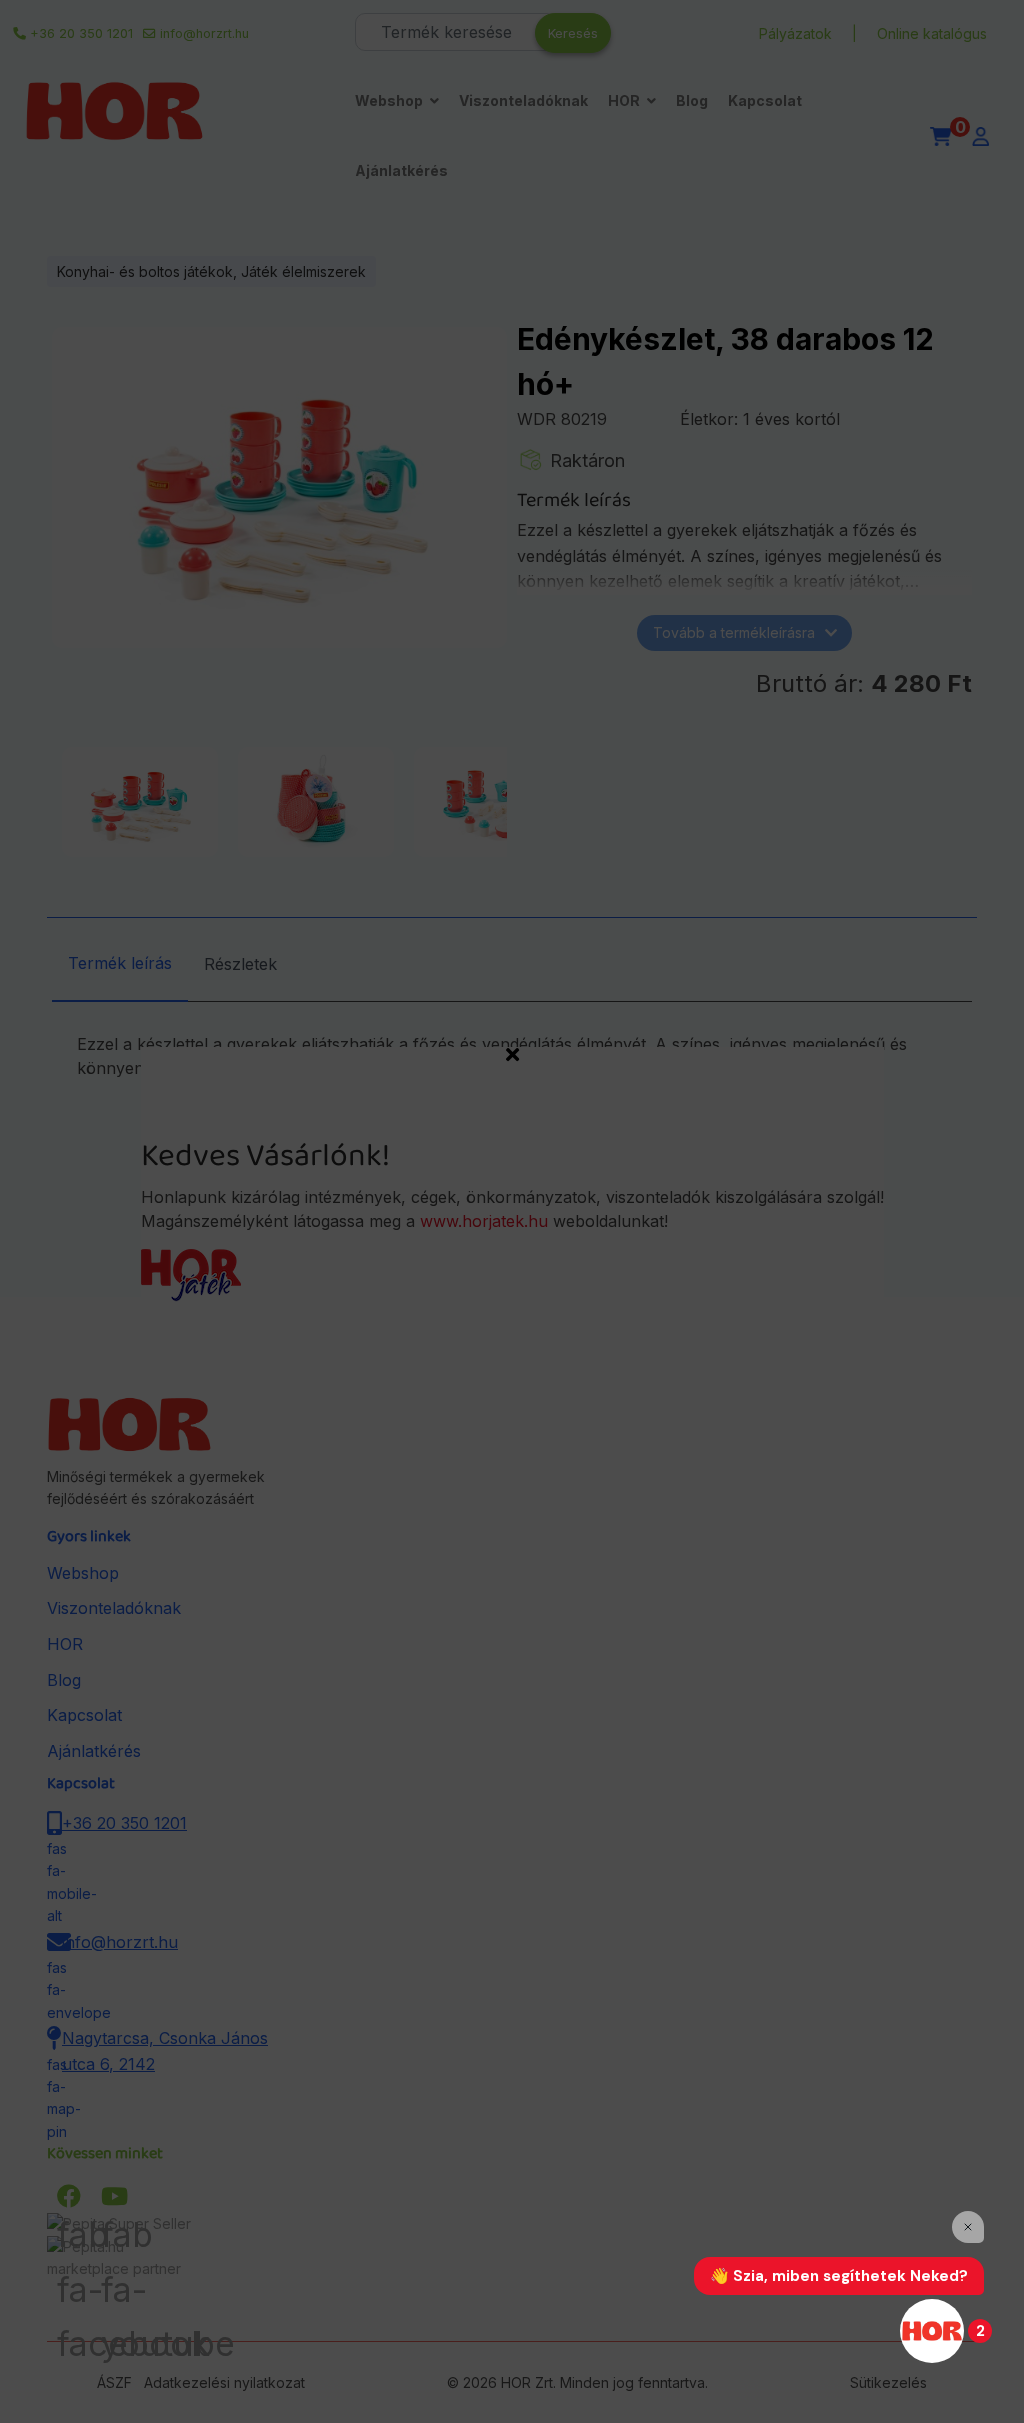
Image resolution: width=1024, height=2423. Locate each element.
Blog (692, 100)
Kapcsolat (765, 100)
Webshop (389, 100)
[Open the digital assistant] (932, 2331)
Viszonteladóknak (523, 100)
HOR (624, 100)
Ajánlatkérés (401, 170)
